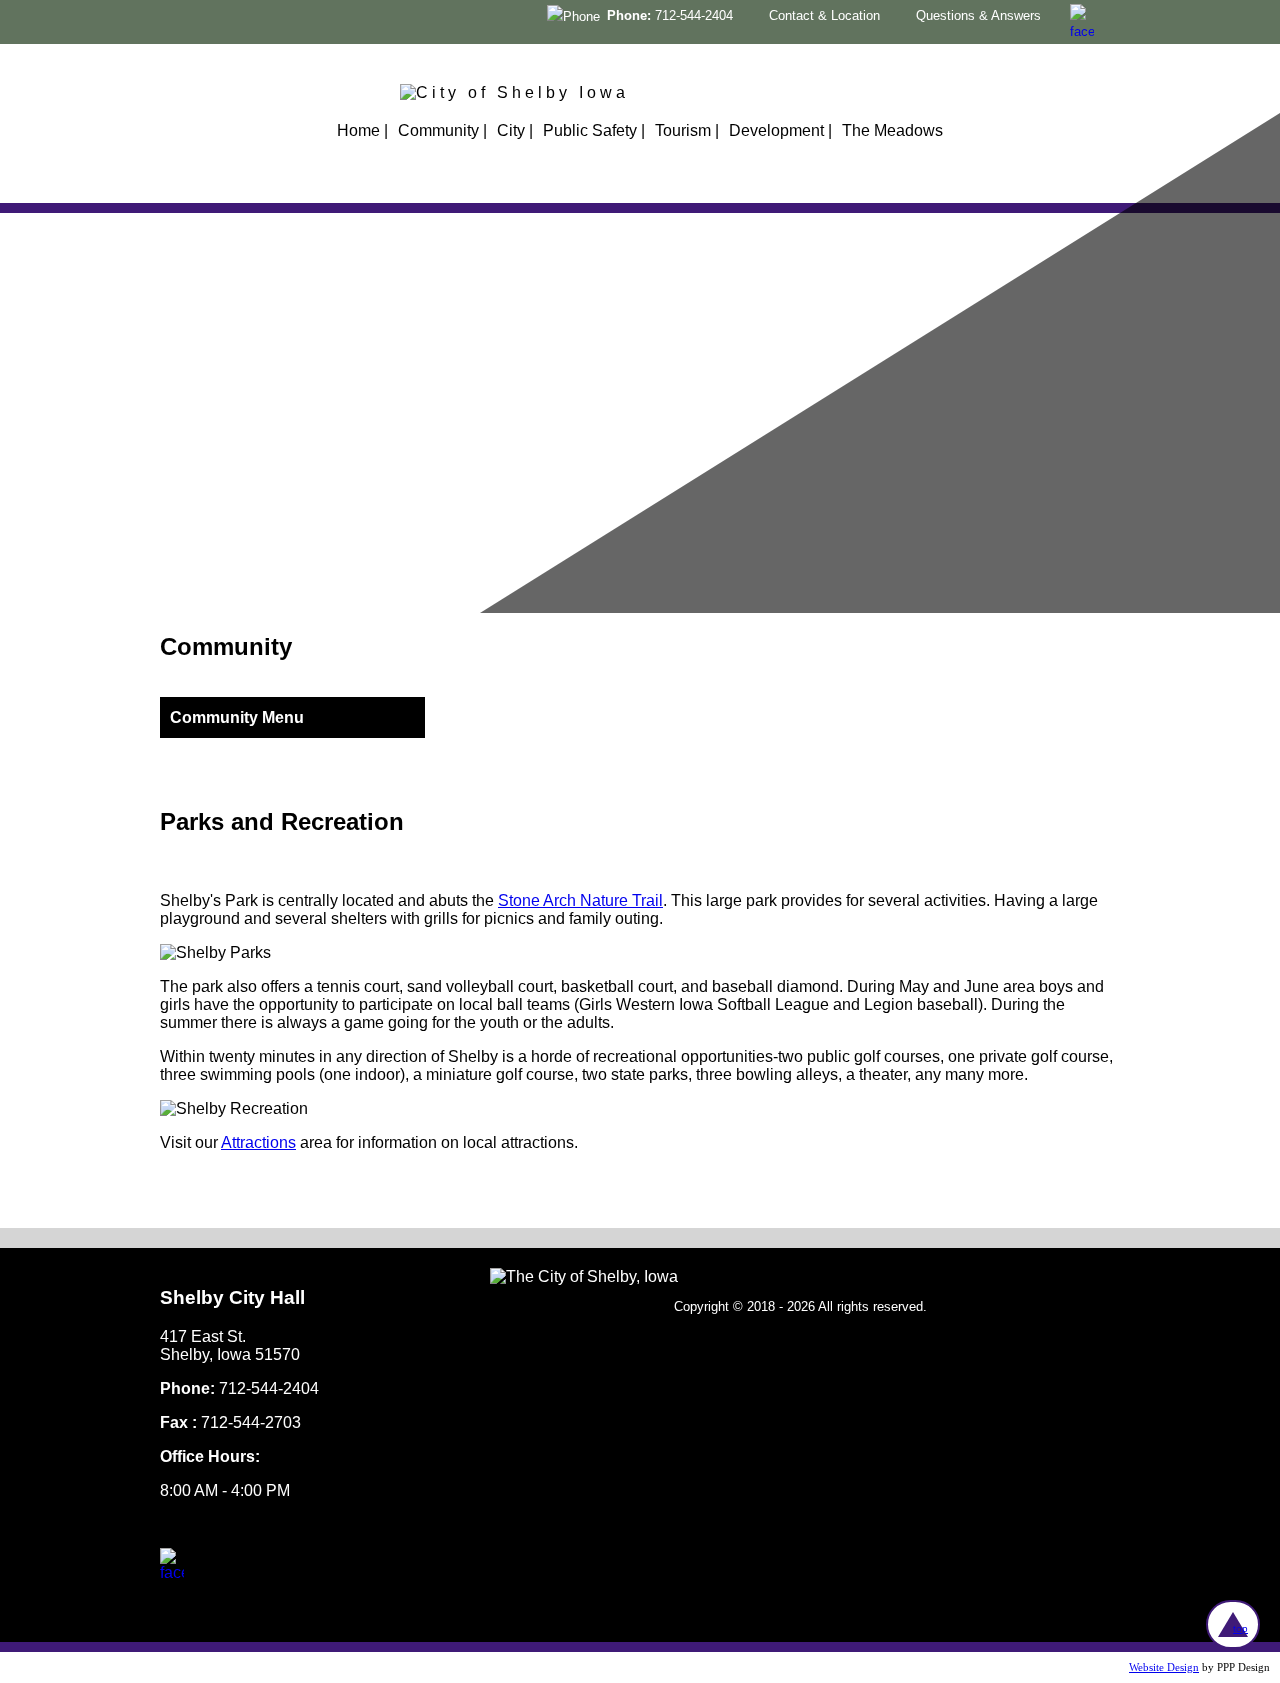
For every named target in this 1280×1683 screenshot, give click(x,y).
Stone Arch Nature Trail (580, 900)
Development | (780, 130)
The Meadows (892, 130)
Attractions (258, 1142)
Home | (362, 130)
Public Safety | (594, 130)
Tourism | (687, 130)
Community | (442, 130)
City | (515, 130)
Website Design (1164, 1667)
